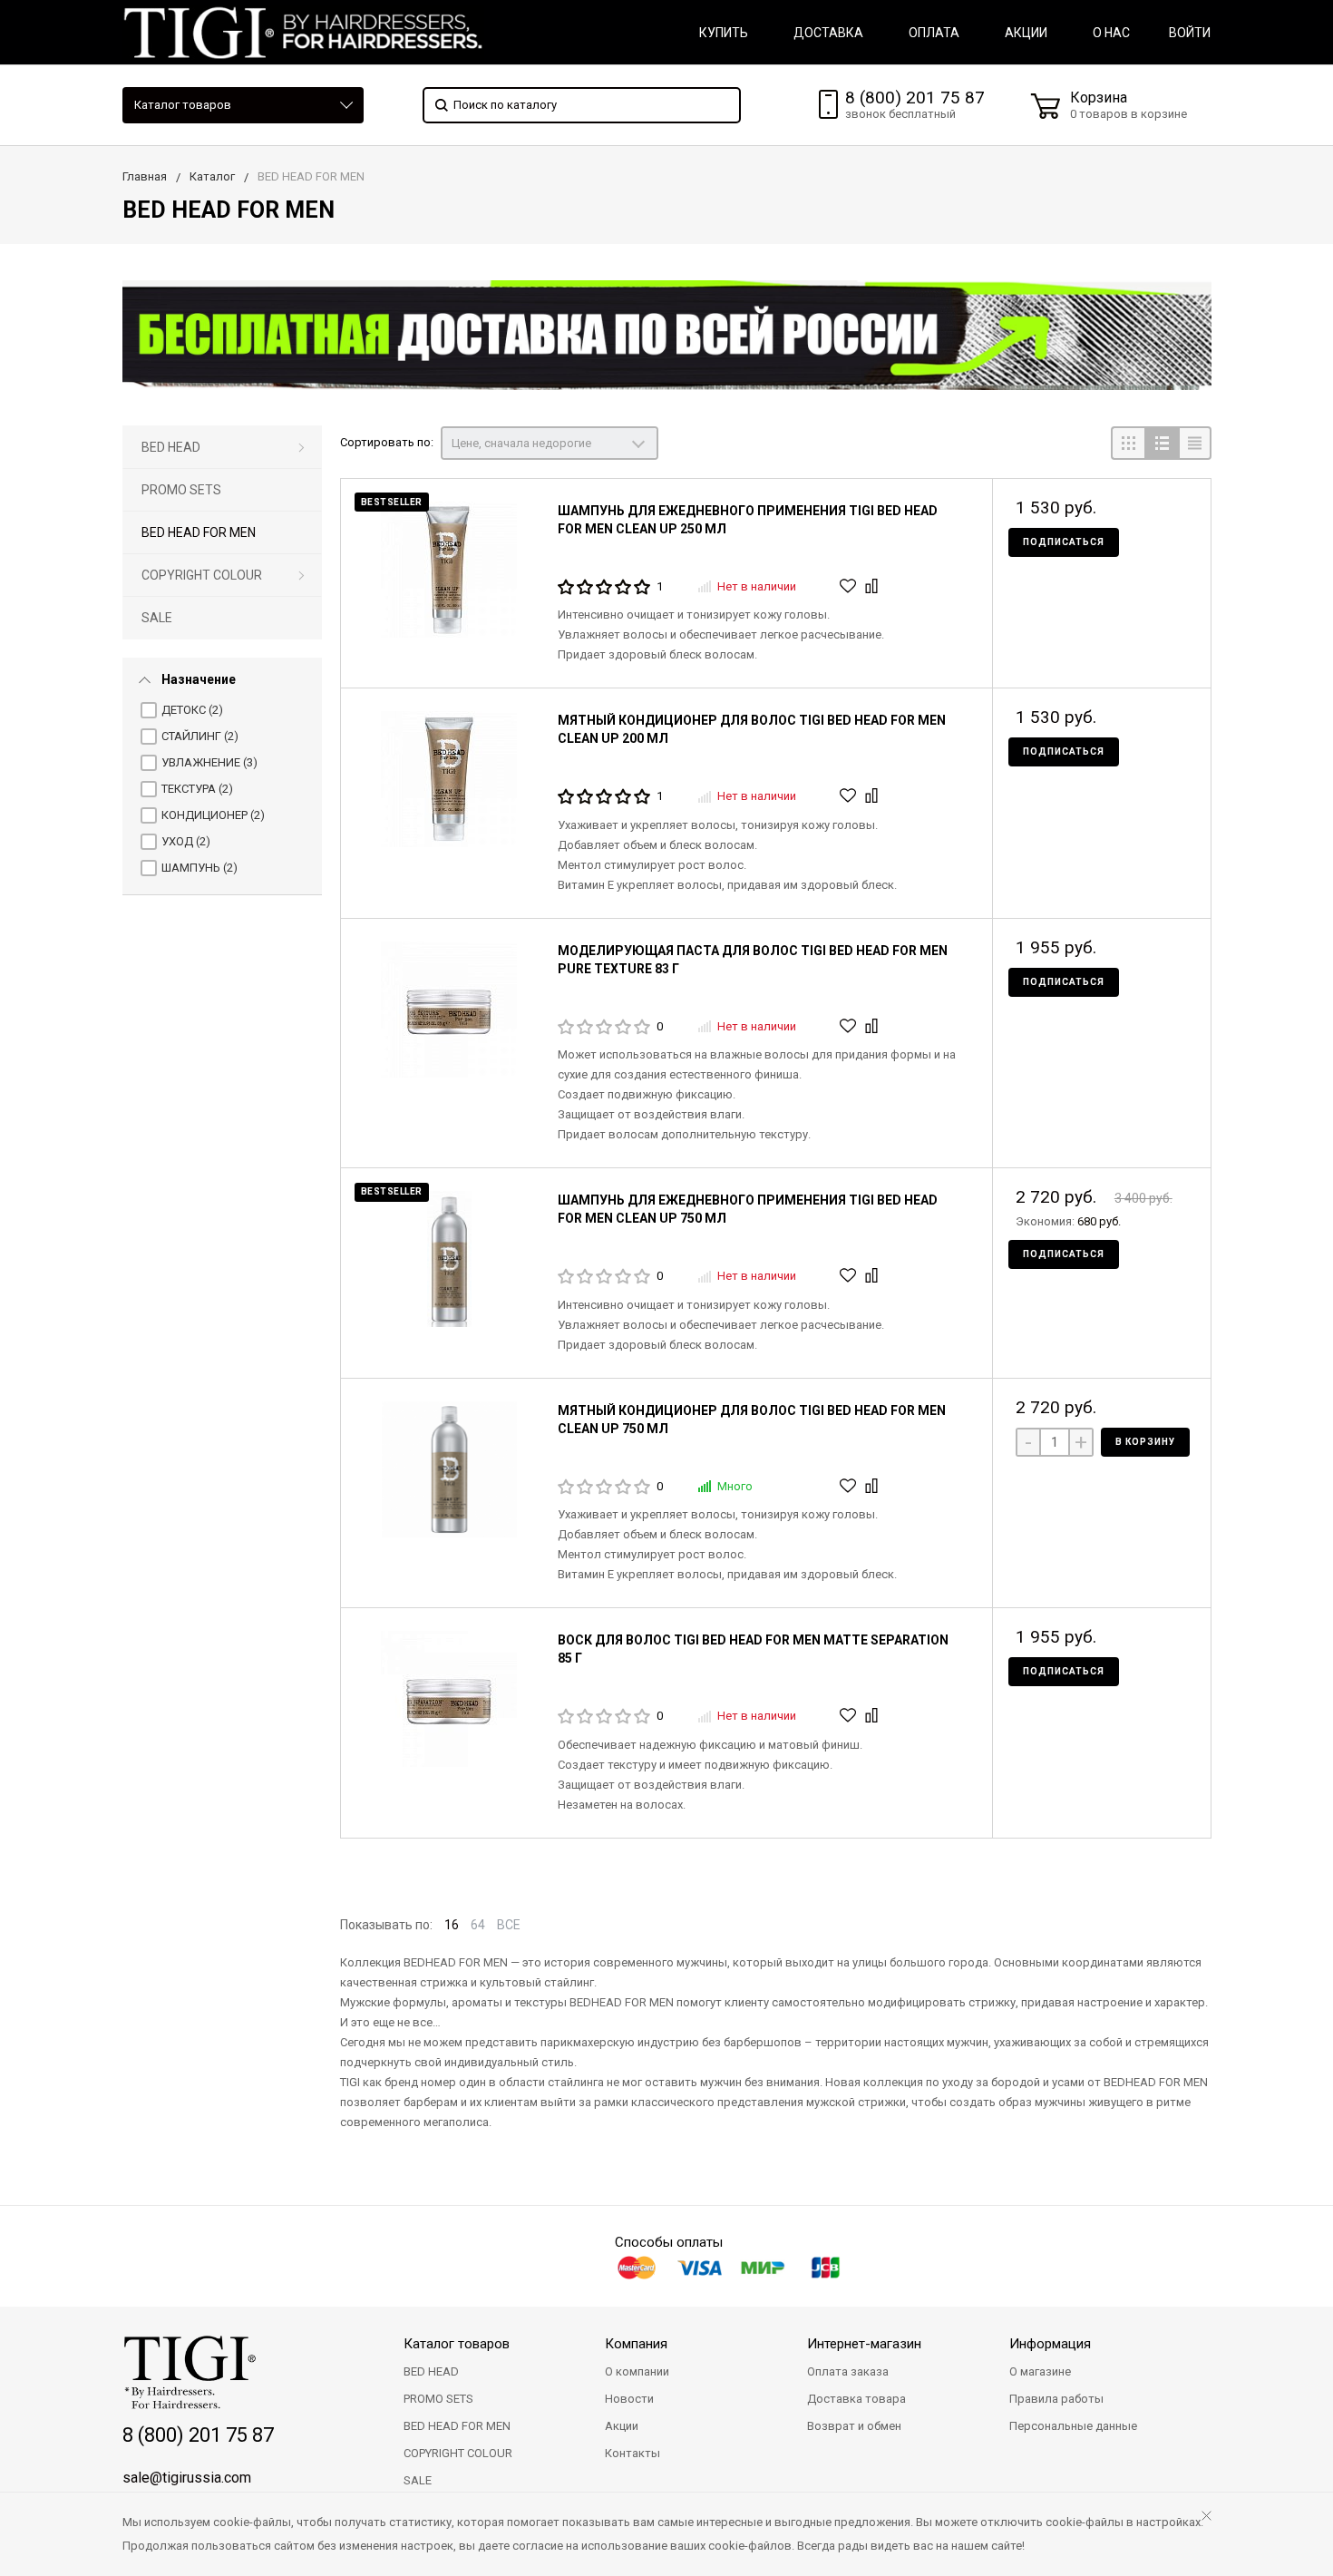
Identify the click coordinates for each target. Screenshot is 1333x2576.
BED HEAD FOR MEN (199, 532)
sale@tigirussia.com (187, 2478)
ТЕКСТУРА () (197, 789)
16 (452, 1925)
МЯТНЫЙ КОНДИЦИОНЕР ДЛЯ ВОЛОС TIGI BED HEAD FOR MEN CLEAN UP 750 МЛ (752, 1420)
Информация (1050, 2344)
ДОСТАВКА (828, 33)
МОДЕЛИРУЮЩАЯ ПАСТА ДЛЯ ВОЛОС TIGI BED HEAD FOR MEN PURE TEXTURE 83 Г (753, 960)
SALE (157, 618)
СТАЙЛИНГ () (200, 736)
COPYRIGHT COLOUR (202, 575)
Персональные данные (1073, 2426)
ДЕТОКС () (192, 710)
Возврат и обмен (854, 2426)
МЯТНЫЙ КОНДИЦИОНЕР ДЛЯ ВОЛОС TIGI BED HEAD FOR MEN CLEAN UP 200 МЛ (752, 729)
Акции (622, 2426)
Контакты (632, 2453)
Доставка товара (856, 2399)
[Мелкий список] (1195, 443)
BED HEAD (171, 447)
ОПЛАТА (934, 33)
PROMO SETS (181, 490)
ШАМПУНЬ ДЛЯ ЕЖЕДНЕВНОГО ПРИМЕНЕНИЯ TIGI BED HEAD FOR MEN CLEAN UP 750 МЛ (748, 1209)
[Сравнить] (874, 586)
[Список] (1161, 443)
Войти (1190, 33)
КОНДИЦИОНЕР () (213, 815)
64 (478, 1925)
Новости (629, 2399)
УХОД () (186, 841)
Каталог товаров (183, 105)
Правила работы (1056, 2399)
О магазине (1040, 2371)
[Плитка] (1128, 443)
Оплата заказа (848, 2371)
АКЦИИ (1026, 33)
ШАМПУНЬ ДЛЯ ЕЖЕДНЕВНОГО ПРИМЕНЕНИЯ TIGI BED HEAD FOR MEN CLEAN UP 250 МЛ (748, 520)
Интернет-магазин (864, 2344)
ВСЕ (509, 1925)
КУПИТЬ (724, 33)
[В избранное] (850, 586)
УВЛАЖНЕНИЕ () (209, 762)
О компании (637, 2371)
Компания (636, 2344)
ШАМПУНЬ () (199, 868)
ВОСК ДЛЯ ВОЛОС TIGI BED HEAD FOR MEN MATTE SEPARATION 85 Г (753, 1649)
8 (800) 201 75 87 (915, 98)
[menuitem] (222, 448)
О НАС (1111, 33)
